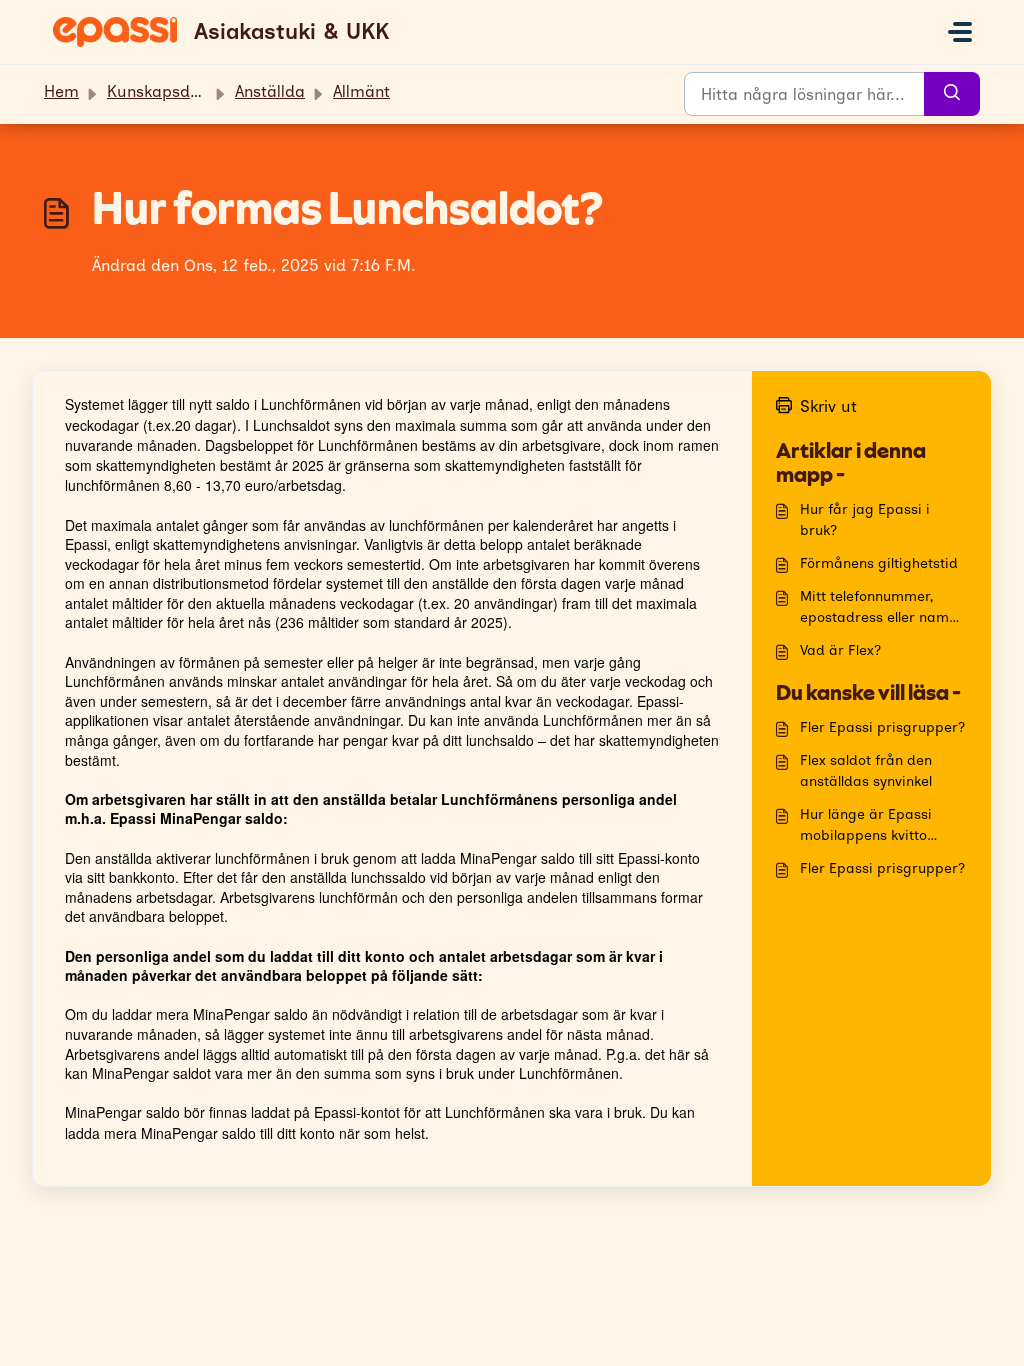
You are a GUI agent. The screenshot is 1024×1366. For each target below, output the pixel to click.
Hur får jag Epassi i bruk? (865, 520)
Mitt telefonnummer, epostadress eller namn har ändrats (878, 608)
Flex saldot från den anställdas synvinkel (866, 771)
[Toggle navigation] (960, 32)
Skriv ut (828, 406)
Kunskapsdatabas (175, 91)
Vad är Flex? (840, 650)
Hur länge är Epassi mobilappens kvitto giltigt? (866, 826)
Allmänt (361, 91)
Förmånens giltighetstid (879, 563)
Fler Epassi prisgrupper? (882, 727)
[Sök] (952, 94)
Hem (61, 91)
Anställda (270, 91)
